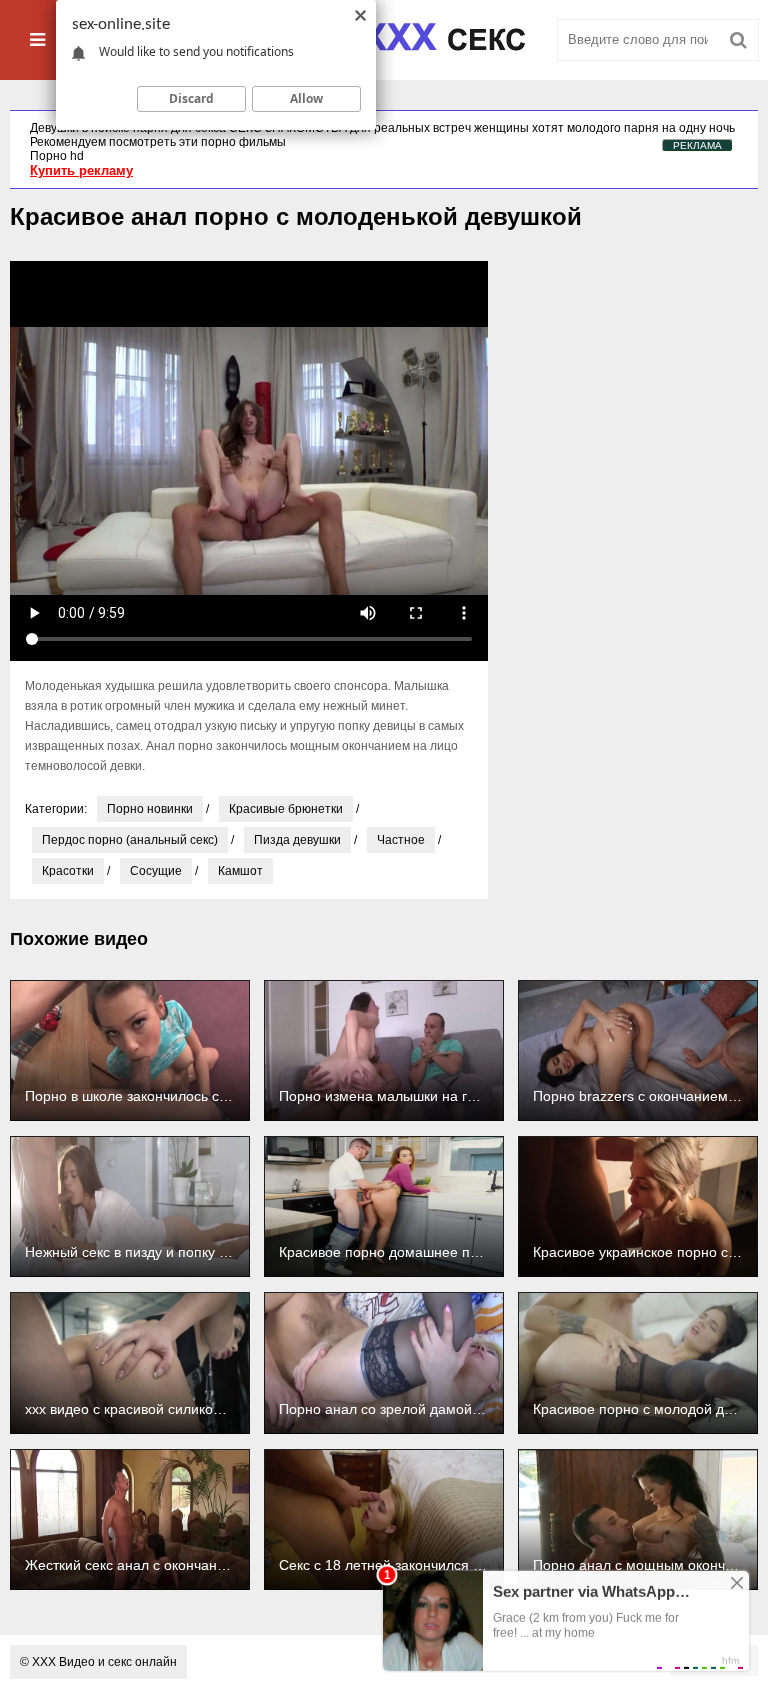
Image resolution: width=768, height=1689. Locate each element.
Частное (401, 840)
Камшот (240, 871)
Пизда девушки (297, 840)
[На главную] (384, 40)
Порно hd (57, 156)
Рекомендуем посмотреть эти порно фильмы (158, 142)
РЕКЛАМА (697, 145)
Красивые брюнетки (286, 809)
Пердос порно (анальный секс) (130, 840)
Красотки (68, 871)
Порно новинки (150, 809)
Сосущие (156, 871)
